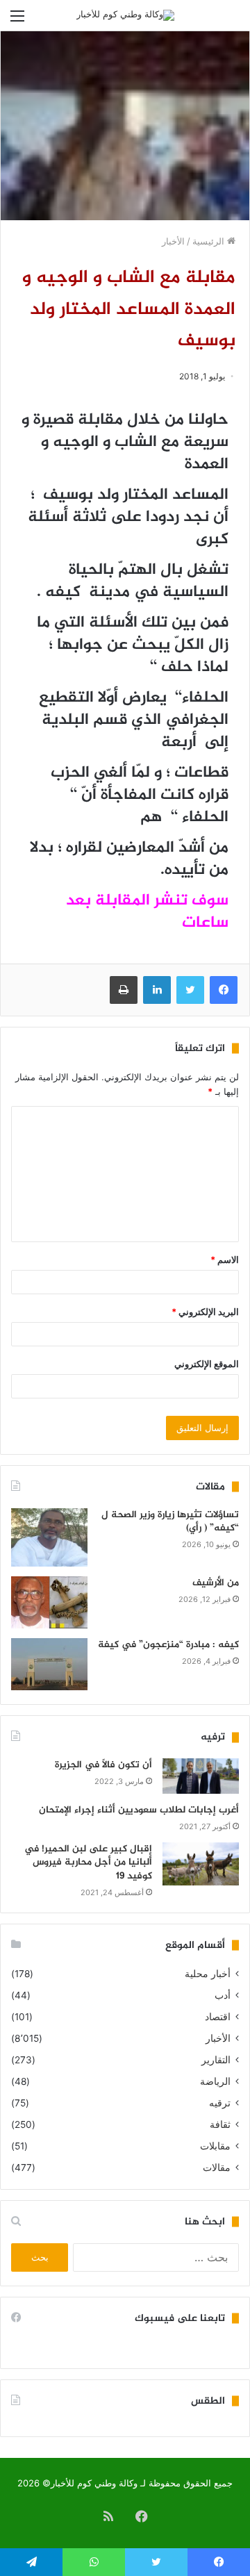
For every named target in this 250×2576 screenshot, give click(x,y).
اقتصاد (218, 2017)
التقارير (216, 2060)
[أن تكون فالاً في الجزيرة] (201, 1776)
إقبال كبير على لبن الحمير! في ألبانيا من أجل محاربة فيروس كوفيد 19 (88, 1863)
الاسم (225, 1260)
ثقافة (220, 2124)
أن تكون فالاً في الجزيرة (103, 1765)
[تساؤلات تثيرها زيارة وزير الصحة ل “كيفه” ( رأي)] (49, 1538)
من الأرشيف (216, 1583)
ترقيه (220, 2103)
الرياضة (215, 2081)
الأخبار (173, 241)
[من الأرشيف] (49, 1602)
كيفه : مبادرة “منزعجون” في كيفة (168, 1645)
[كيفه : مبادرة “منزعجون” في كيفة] (49, 1664)
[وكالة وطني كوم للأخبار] (125, 15)
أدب (223, 1995)
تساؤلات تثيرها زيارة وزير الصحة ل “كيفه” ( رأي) (170, 1522)
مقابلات (215, 2146)
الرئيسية (210, 241)
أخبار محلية (208, 1974)
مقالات (217, 2168)
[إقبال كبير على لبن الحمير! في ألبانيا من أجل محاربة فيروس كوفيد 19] (201, 1864)
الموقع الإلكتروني (207, 1364)
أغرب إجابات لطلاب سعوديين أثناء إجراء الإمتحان (139, 1810)
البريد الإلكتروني (205, 1312)
